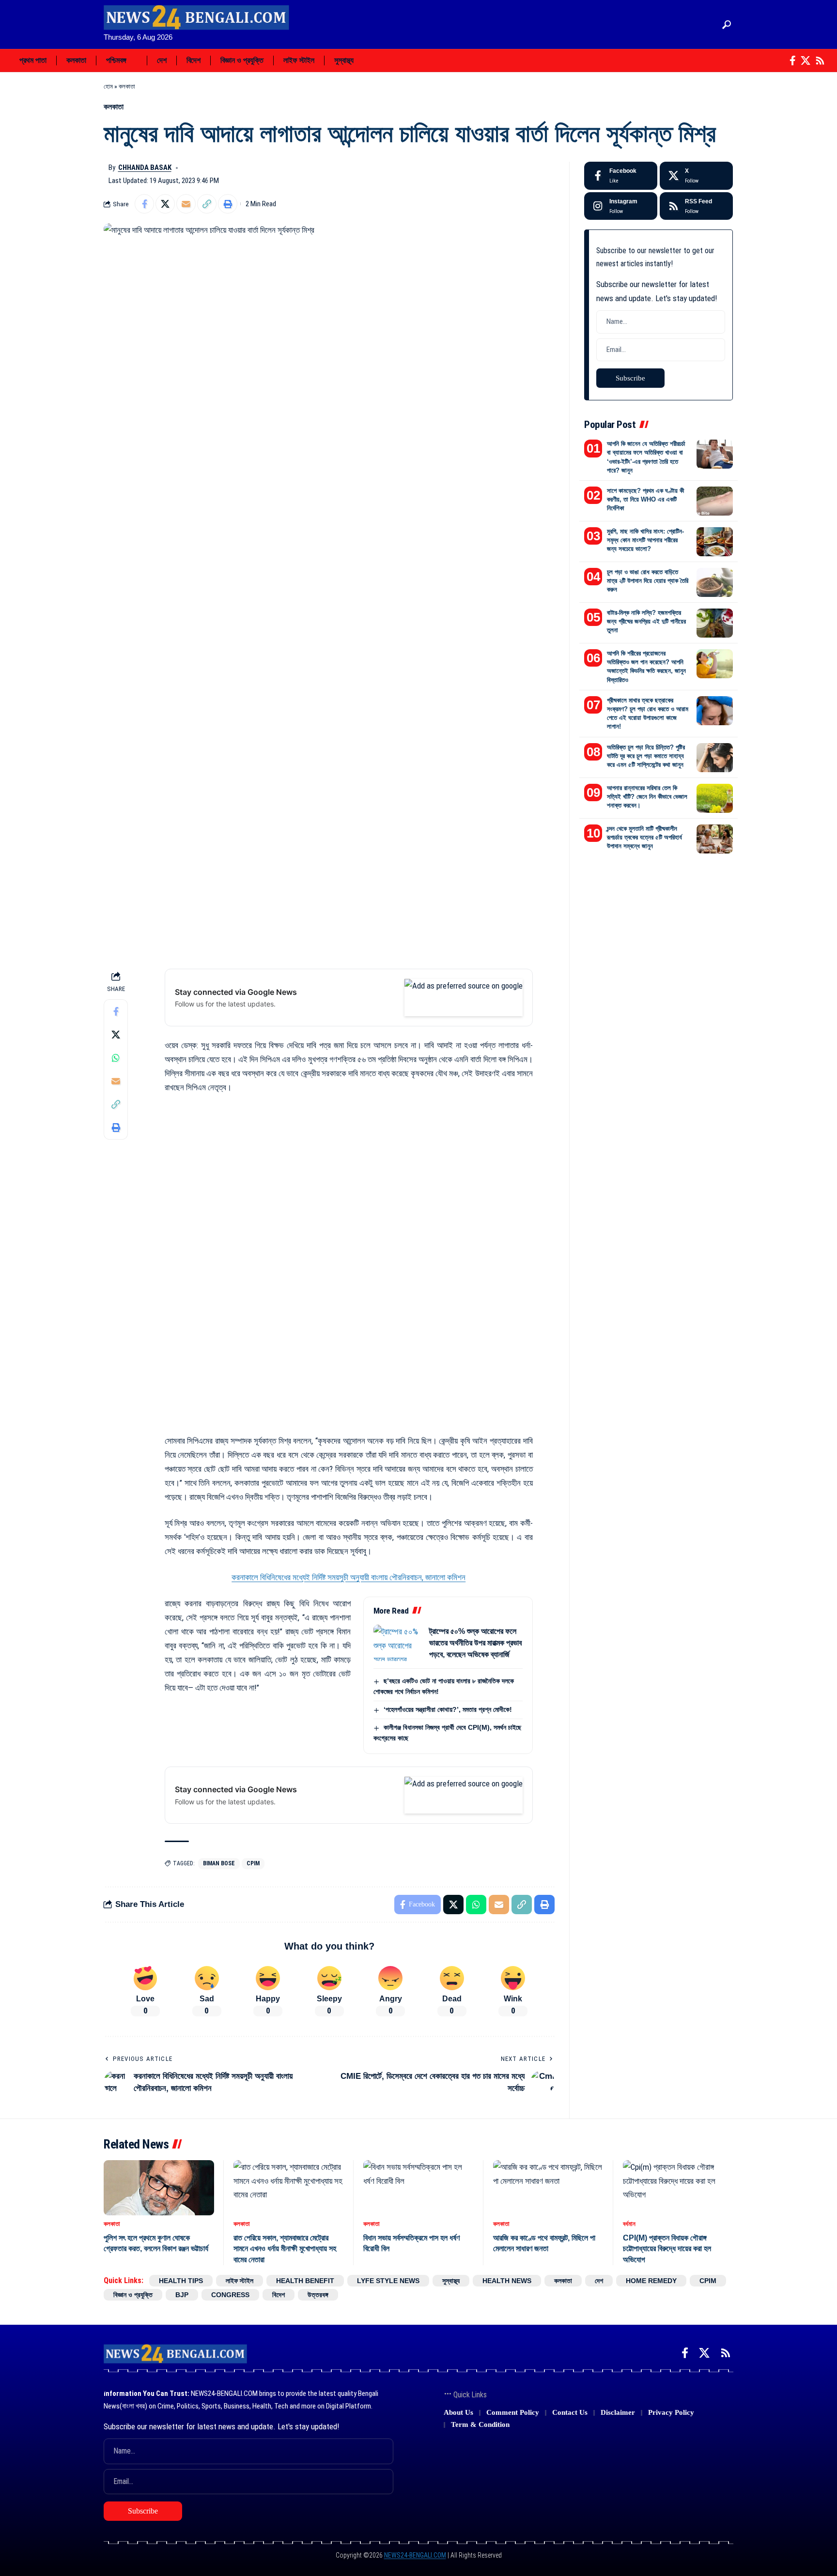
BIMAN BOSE (219, 1863)
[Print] (228, 204)
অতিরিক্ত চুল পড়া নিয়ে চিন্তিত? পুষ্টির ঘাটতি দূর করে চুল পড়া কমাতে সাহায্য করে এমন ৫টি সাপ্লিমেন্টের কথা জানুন (646, 756)
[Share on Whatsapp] (116, 1058)
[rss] (696, 206)
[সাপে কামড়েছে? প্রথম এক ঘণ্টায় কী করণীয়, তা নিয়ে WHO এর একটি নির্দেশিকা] (715, 501)
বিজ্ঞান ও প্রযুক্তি (133, 2295)
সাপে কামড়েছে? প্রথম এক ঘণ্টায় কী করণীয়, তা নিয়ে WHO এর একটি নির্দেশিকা (645, 499)
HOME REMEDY (651, 2281)
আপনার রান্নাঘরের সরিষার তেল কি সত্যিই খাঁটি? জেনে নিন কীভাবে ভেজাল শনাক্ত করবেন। (647, 797)
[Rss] (820, 61)
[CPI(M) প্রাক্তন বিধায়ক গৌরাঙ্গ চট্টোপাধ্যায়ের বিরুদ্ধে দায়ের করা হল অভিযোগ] (678, 2188)
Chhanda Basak (145, 168)
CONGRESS (230, 2295)
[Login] (706, 24)
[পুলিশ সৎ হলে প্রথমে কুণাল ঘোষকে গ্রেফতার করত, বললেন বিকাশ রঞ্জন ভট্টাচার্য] (159, 2188)
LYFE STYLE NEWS (388, 2281)
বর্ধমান (629, 2224)
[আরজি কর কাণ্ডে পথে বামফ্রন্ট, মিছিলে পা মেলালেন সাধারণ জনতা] (548, 2188)
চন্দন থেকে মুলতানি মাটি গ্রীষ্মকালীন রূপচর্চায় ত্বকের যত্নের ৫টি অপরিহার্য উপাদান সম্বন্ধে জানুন (644, 837)
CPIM (253, 1863)
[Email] (186, 204)
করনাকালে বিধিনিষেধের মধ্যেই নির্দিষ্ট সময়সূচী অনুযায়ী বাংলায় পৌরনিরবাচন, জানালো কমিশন (349, 1577)
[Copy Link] (207, 204)
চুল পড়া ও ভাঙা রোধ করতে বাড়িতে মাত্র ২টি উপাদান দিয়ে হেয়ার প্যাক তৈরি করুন (648, 581)
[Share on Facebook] (144, 204)
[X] (806, 61)
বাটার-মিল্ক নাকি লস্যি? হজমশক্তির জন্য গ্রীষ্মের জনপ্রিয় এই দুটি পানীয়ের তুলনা (646, 621)
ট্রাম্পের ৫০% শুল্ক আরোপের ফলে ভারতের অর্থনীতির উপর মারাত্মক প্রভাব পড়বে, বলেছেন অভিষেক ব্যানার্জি (475, 1643)
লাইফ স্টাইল (240, 2281)
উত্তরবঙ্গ (318, 2295)
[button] (727, 25)
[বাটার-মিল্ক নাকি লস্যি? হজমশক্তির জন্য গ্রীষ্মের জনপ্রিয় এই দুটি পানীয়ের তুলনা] (715, 623)
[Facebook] (793, 61)
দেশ (599, 2281)
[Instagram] (621, 206)
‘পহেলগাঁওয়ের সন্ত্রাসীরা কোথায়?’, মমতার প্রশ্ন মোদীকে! (448, 1709)
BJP (182, 2295)
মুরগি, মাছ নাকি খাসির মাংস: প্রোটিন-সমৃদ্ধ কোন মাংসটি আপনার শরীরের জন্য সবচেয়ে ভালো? (645, 540)
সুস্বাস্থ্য (451, 2281)
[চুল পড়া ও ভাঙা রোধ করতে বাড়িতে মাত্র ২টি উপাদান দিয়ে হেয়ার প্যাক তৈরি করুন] (715, 582)
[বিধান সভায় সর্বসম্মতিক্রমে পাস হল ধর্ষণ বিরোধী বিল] (418, 2188)
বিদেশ (279, 2295)
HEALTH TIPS (181, 2281)
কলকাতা (127, 86)
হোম (108, 86)
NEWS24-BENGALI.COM (415, 2555)
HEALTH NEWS (507, 2281)
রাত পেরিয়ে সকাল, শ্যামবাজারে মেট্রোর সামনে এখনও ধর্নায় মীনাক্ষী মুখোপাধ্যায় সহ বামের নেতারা (285, 2249)
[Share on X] (165, 204)
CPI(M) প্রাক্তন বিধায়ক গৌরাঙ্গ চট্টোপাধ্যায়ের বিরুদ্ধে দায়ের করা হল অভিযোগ (667, 2249)
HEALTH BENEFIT (305, 2281)
